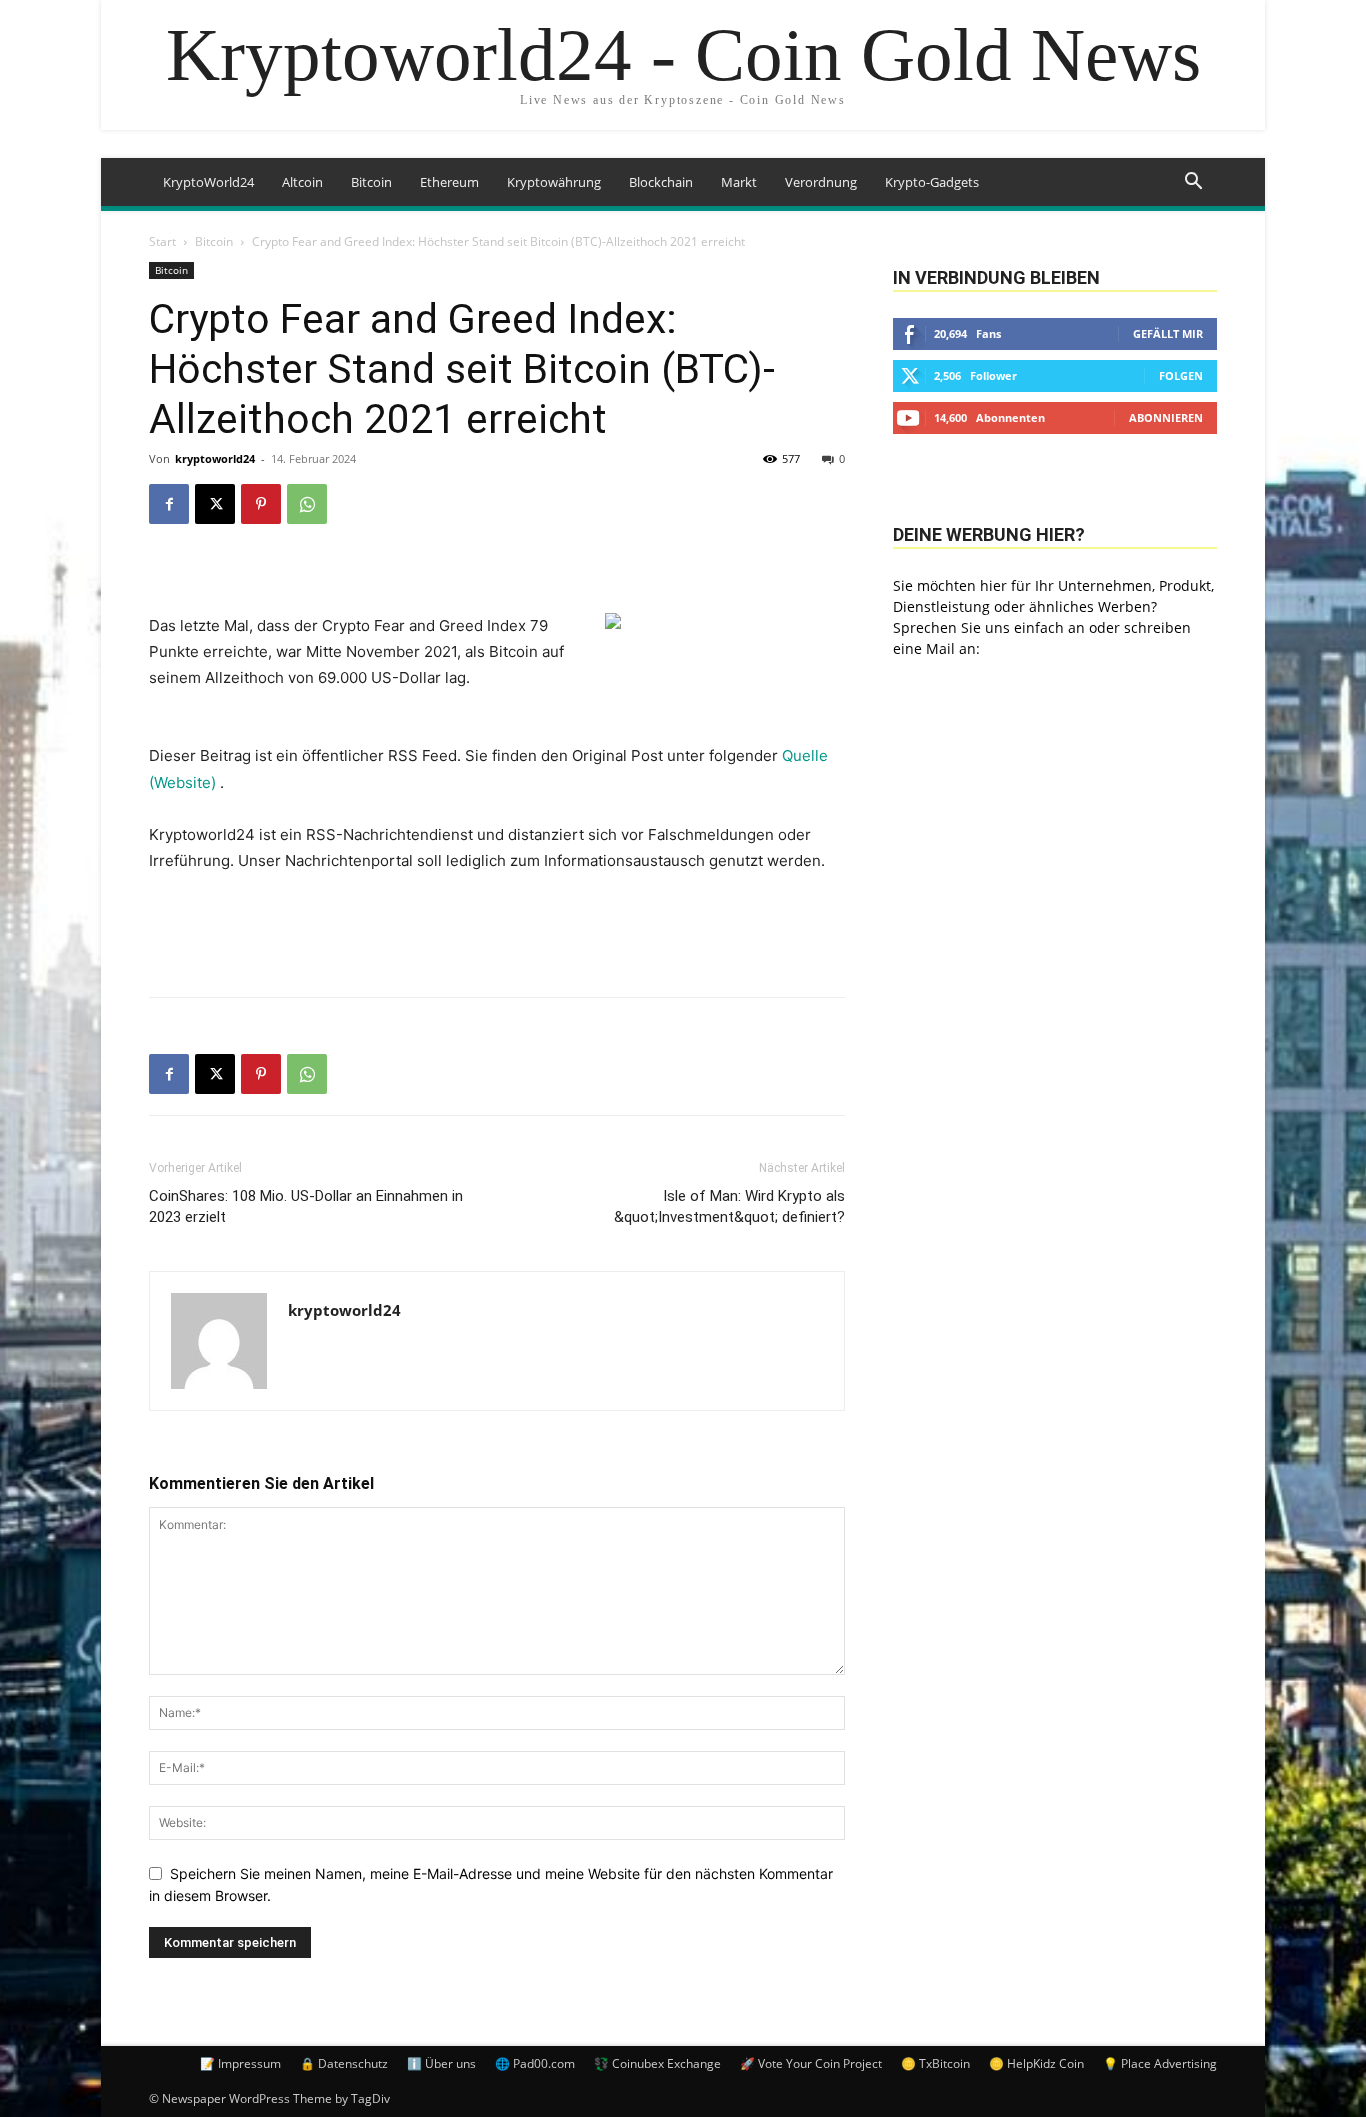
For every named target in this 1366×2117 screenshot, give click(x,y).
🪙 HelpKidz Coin (1036, 2063)
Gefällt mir (1168, 333)
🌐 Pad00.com (535, 2063)
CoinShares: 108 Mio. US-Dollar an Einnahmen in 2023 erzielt (306, 1206)
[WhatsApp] (307, 504)
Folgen (1181, 375)
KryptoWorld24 (208, 182)
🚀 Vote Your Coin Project (811, 2063)
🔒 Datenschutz (344, 2063)
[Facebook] (169, 504)
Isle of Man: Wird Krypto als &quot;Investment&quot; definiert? (729, 1206)
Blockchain (661, 182)
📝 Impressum (240, 2063)
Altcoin (302, 182)
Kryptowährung (554, 182)
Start (162, 241)
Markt (739, 182)
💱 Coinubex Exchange (657, 2063)
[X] (215, 504)
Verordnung (821, 182)
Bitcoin (371, 182)
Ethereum (449, 182)
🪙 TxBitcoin (935, 2063)
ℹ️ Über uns (441, 2063)
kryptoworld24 (215, 458)
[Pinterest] (261, 504)
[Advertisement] (497, 930)
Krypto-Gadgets (932, 182)
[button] (1193, 183)
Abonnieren (1166, 417)
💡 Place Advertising (1160, 2063)
